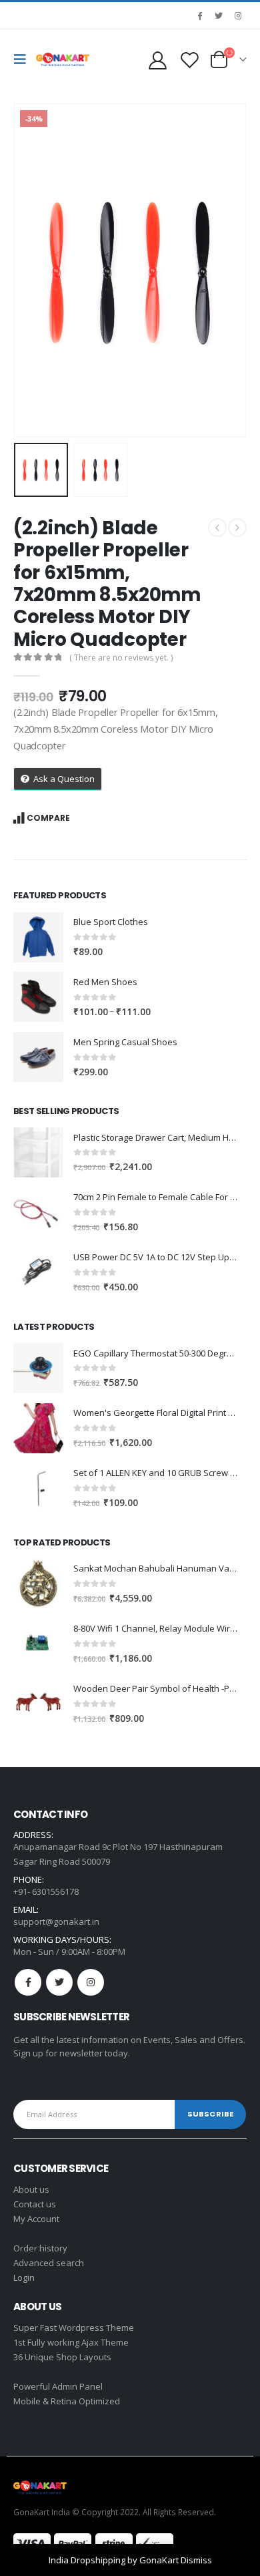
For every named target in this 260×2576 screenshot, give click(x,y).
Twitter (59, 1982)
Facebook (28, 1982)
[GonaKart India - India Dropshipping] (63, 59)
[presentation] (30, 270)
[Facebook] (199, 15)
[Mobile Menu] (23, 59)
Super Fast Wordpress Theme (74, 2328)
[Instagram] (238, 15)
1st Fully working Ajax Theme (71, 2342)
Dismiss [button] (196, 2560)
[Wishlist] (189, 60)
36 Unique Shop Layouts (62, 2357)
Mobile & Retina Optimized (67, 2401)
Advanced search (49, 2263)
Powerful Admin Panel (58, 2386)
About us (31, 2189)
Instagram (91, 1982)
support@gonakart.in (56, 1921)
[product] (38, 937)
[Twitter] (219, 15)
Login (24, 2277)
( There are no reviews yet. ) (121, 658)
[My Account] (157, 60)
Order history (40, 2248)
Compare (48, 818)
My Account (36, 2219)
